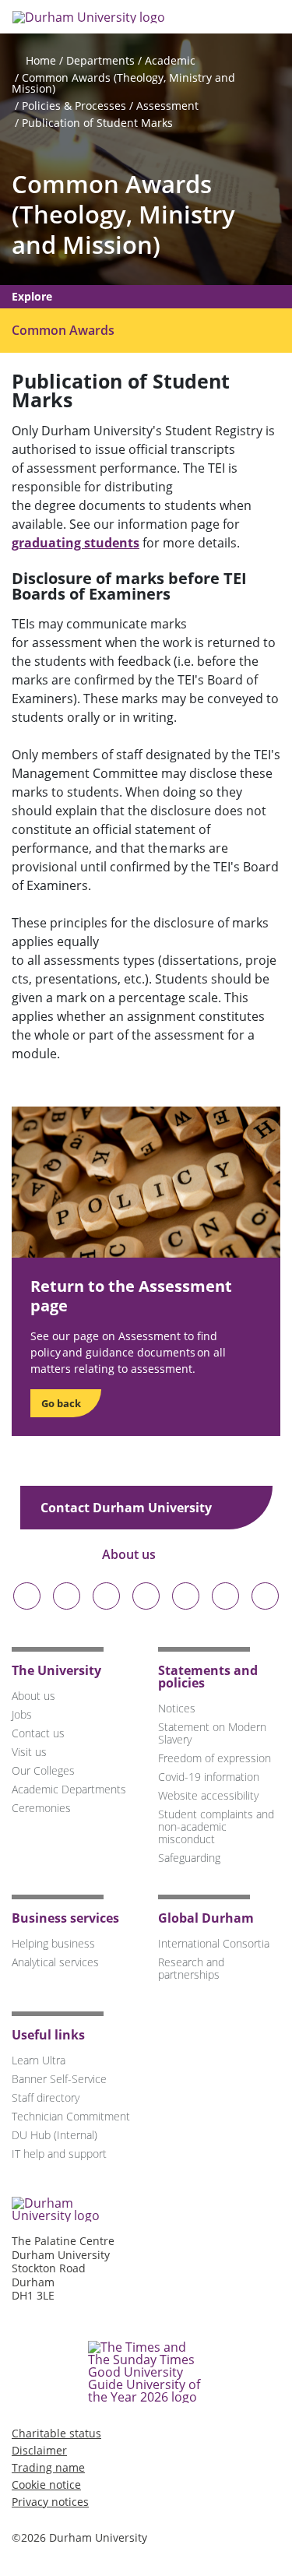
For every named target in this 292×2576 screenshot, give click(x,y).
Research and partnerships (191, 1968)
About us (130, 1554)
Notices (177, 1708)
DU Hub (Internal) (55, 2135)
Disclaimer (39, 2450)
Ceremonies (41, 1808)
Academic (170, 60)
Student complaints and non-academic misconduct (216, 1826)
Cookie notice (46, 2485)
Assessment (167, 106)
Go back (61, 1403)
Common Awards (63, 330)
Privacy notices (50, 2502)
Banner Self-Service (59, 2079)
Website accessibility (208, 1795)
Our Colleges (43, 1770)
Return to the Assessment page (131, 1296)
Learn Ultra (39, 2060)
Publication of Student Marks (97, 123)
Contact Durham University (128, 1508)
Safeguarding (189, 1858)
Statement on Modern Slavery (212, 1733)
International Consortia (214, 1943)
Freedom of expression (215, 1758)
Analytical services (55, 1962)
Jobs (22, 1714)
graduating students (76, 543)
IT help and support (59, 2154)
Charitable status (56, 2433)
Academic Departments (69, 1789)
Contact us (38, 1733)
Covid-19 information (209, 1777)
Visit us (29, 1752)
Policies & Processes (74, 106)
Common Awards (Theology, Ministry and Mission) (123, 83)
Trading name (48, 2467)
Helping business (53, 1943)
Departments (100, 60)
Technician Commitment (71, 2116)
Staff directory (46, 2097)
